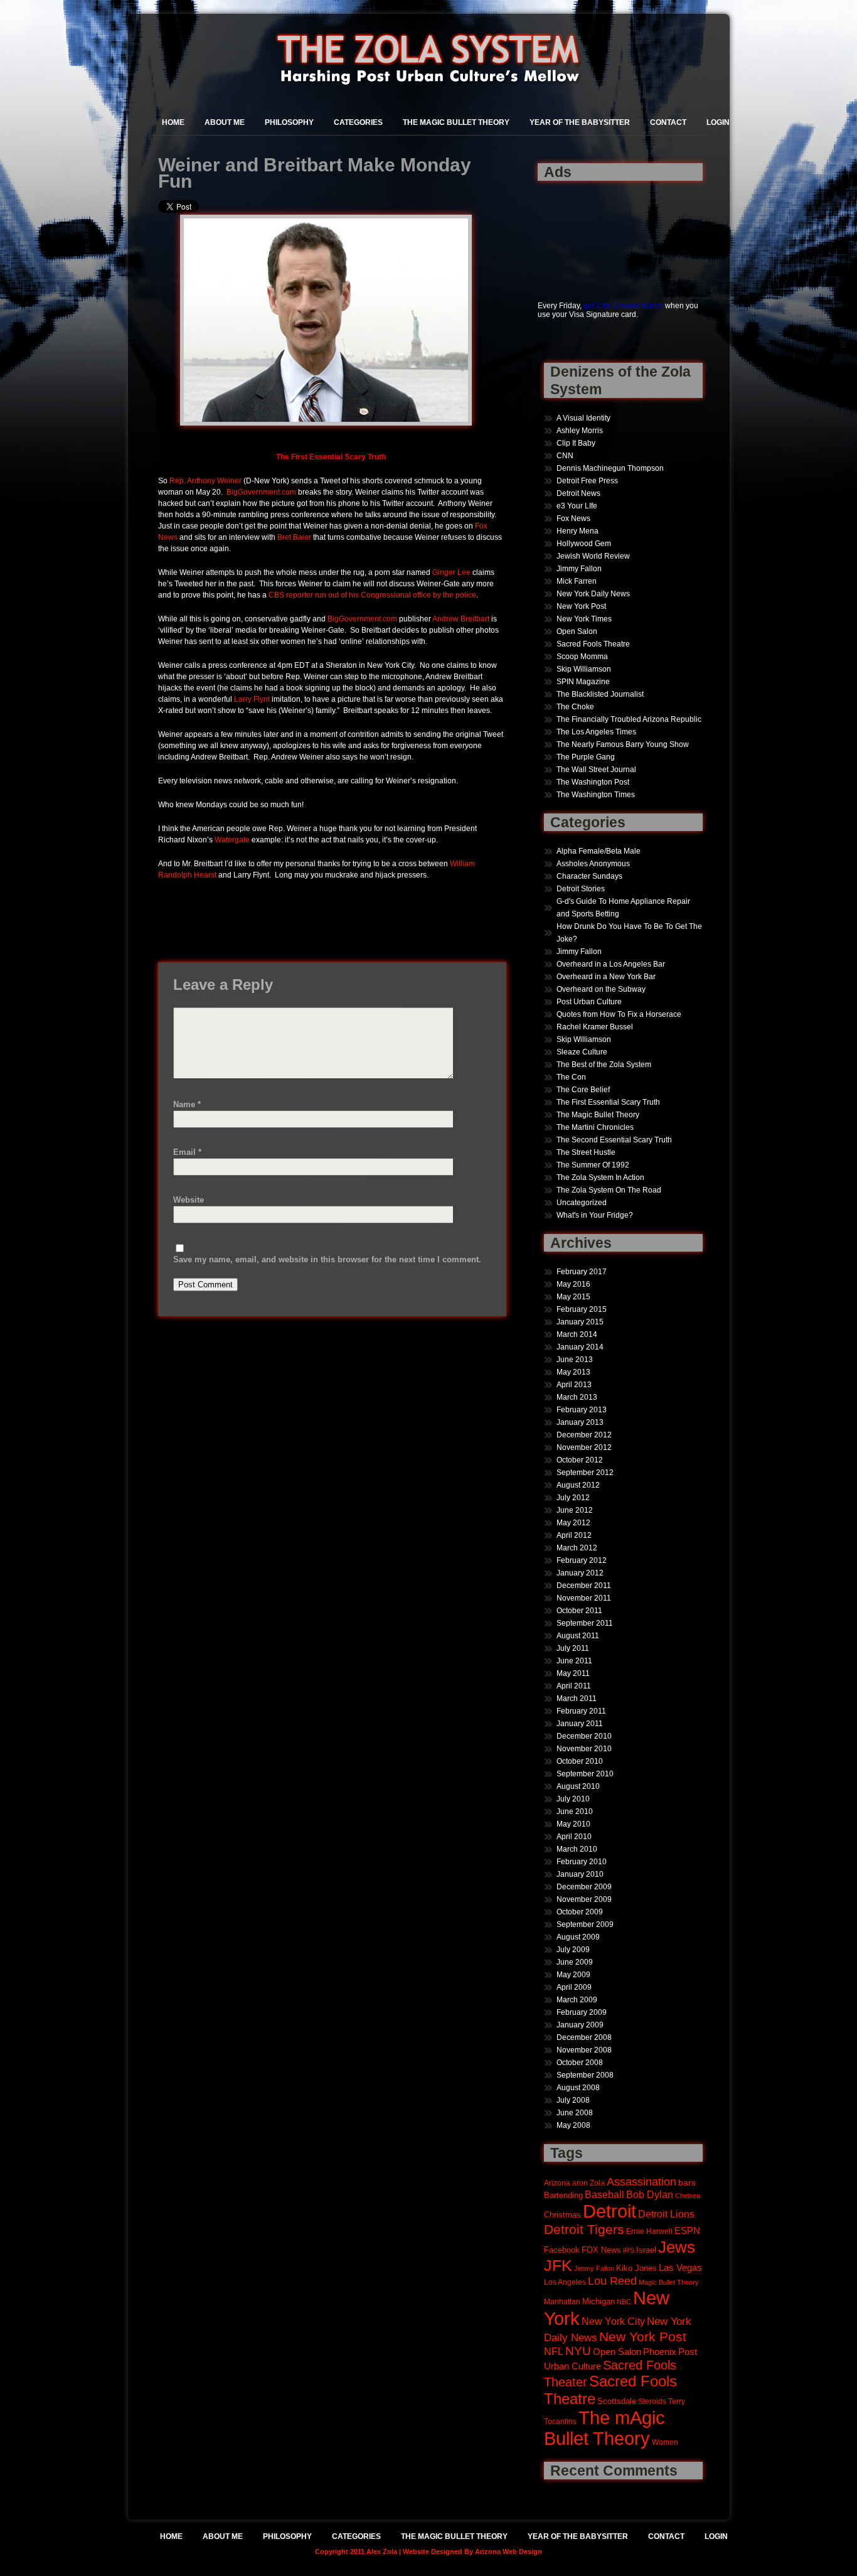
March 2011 (577, 1699)
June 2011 (574, 1661)
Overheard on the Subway (601, 989)
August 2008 (578, 2088)
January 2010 (580, 1874)
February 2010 (582, 1862)
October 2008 (580, 2063)
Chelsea (688, 2196)
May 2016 (573, 1284)
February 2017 (582, 1272)
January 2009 (580, 2025)
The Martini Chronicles (595, 1127)
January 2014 (580, 1347)
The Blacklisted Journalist (600, 694)
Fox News (573, 518)
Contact (668, 122)
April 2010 (574, 1837)
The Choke (575, 707)
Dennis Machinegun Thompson (610, 468)
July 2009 (573, 1950)
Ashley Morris (580, 431)
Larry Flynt (252, 699)
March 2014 (577, 1334)
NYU (578, 2351)
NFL (554, 2351)
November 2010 (584, 1749)
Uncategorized (582, 1203)
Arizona (557, 2183)
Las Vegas (680, 2268)
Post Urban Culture (589, 1002)
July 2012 (573, 1498)
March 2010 (577, 1849)
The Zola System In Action (600, 1178)
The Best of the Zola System (604, 1065)
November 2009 (584, 1899)
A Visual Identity (583, 418)
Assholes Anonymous (593, 864)
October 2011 (579, 1611)
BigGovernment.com (261, 492)
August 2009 (578, 1937)
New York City (613, 2321)
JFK (558, 2266)
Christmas (562, 2215)
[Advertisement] (577, 234)
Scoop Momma (582, 657)
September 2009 (585, 1924)
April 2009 (574, 1987)
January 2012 (580, 1573)
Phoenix (660, 2352)
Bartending (563, 2196)
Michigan (599, 2302)
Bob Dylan (650, 2194)
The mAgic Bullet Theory (604, 2428)
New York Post (581, 606)
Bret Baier (294, 537)
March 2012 (577, 1548)
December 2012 (584, 1435)
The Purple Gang (586, 757)
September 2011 (585, 1623)
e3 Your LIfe (577, 506)
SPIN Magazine (583, 682)
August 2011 (578, 1636)
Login (718, 122)
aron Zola (588, 2183)
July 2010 (573, 1799)
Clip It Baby (576, 443)
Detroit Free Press (587, 481)
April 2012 (574, 1535)
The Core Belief (583, 1090)
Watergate (232, 840)
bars (687, 2182)
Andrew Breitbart (461, 619)
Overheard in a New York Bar (606, 977)
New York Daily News (593, 594)
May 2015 (573, 1297)
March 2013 (577, 1397)
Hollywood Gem (584, 544)
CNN (565, 456)
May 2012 (573, 1523)
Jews (677, 2247)
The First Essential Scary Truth (608, 1102)
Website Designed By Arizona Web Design (472, 2552)
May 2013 (573, 1372)
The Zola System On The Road (609, 1190)
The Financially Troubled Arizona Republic (629, 719)
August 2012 (578, 1485)
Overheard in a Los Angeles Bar (611, 964)
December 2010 (584, 1736)
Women (665, 2442)
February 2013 (582, 1410)
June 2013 (575, 1360)
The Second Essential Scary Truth (614, 1140)
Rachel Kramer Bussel (595, 1027)
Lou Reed (612, 2281)
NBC (624, 2302)
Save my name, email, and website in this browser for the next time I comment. (327, 1259)
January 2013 (580, 1422)
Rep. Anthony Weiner (205, 481)
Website (189, 1200)
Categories (358, 122)
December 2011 (584, 1586)
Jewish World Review (593, 556)
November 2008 (584, 2050)
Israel (646, 2250)
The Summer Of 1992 (593, 1165)
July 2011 (573, 1648)
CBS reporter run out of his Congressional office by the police (372, 595)
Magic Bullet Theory (669, 2282)
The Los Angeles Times (596, 732)
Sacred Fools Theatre (593, 644)
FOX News (601, 2250)
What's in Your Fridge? (595, 1215)
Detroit (609, 2211)
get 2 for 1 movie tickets (623, 306)
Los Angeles (565, 2282)
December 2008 (584, 2037)
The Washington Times (596, 795)
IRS (629, 2250)
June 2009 (575, 1962)
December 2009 (584, 1887)
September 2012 (585, 1473)
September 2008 (585, 2075)
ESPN (687, 2230)
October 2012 (580, 1460)
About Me (225, 122)
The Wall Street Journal (596, 770)
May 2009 (573, 1975)
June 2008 (575, 2113)
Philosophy (289, 122)
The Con (571, 1077)
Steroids (652, 2401)
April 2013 (574, 1385)
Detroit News (578, 493)
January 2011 (580, 1724)
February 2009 (582, 2012)
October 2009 (580, 1912)
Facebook (562, 2250)
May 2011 (573, 1673)
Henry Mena (578, 531)
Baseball (604, 2194)
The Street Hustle (586, 1152)
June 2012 (575, 1510)
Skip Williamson (584, 669)
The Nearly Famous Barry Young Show (623, 744)
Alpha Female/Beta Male (599, 851)
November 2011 (584, 1598)
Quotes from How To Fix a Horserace (619, 1014)
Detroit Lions (666, 2214)
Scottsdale (617, 2401)
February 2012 (582, 1560)
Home (173, 122)
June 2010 (575, 1811)
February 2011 (581, 1711)
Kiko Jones (636, 2268)
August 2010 (578, 1786)
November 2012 (584, 1447)
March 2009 (577, 2000)
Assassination (641, 2182)
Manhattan (562, 2301)
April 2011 (574, 1686)
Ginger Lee (451, 572)
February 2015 (582, 1309)
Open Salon (577, 631)
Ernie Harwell (649, 2231)
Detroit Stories (581, 889)
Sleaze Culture (582, 1052)
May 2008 (573, 2125)
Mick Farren (577, 581)
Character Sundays (589, 876)
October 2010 (580, 1761)
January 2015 (580, 1322)
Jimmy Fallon (579, 569)
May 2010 (573, 1824)
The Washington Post (593, 782)
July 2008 (573, 2100)
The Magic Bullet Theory (456, 122)
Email (187, 1152)
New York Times (584, 619)
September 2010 (585, 1774)
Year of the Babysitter (580, 122)
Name (187, 1104)
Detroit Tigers (584, 2230)
